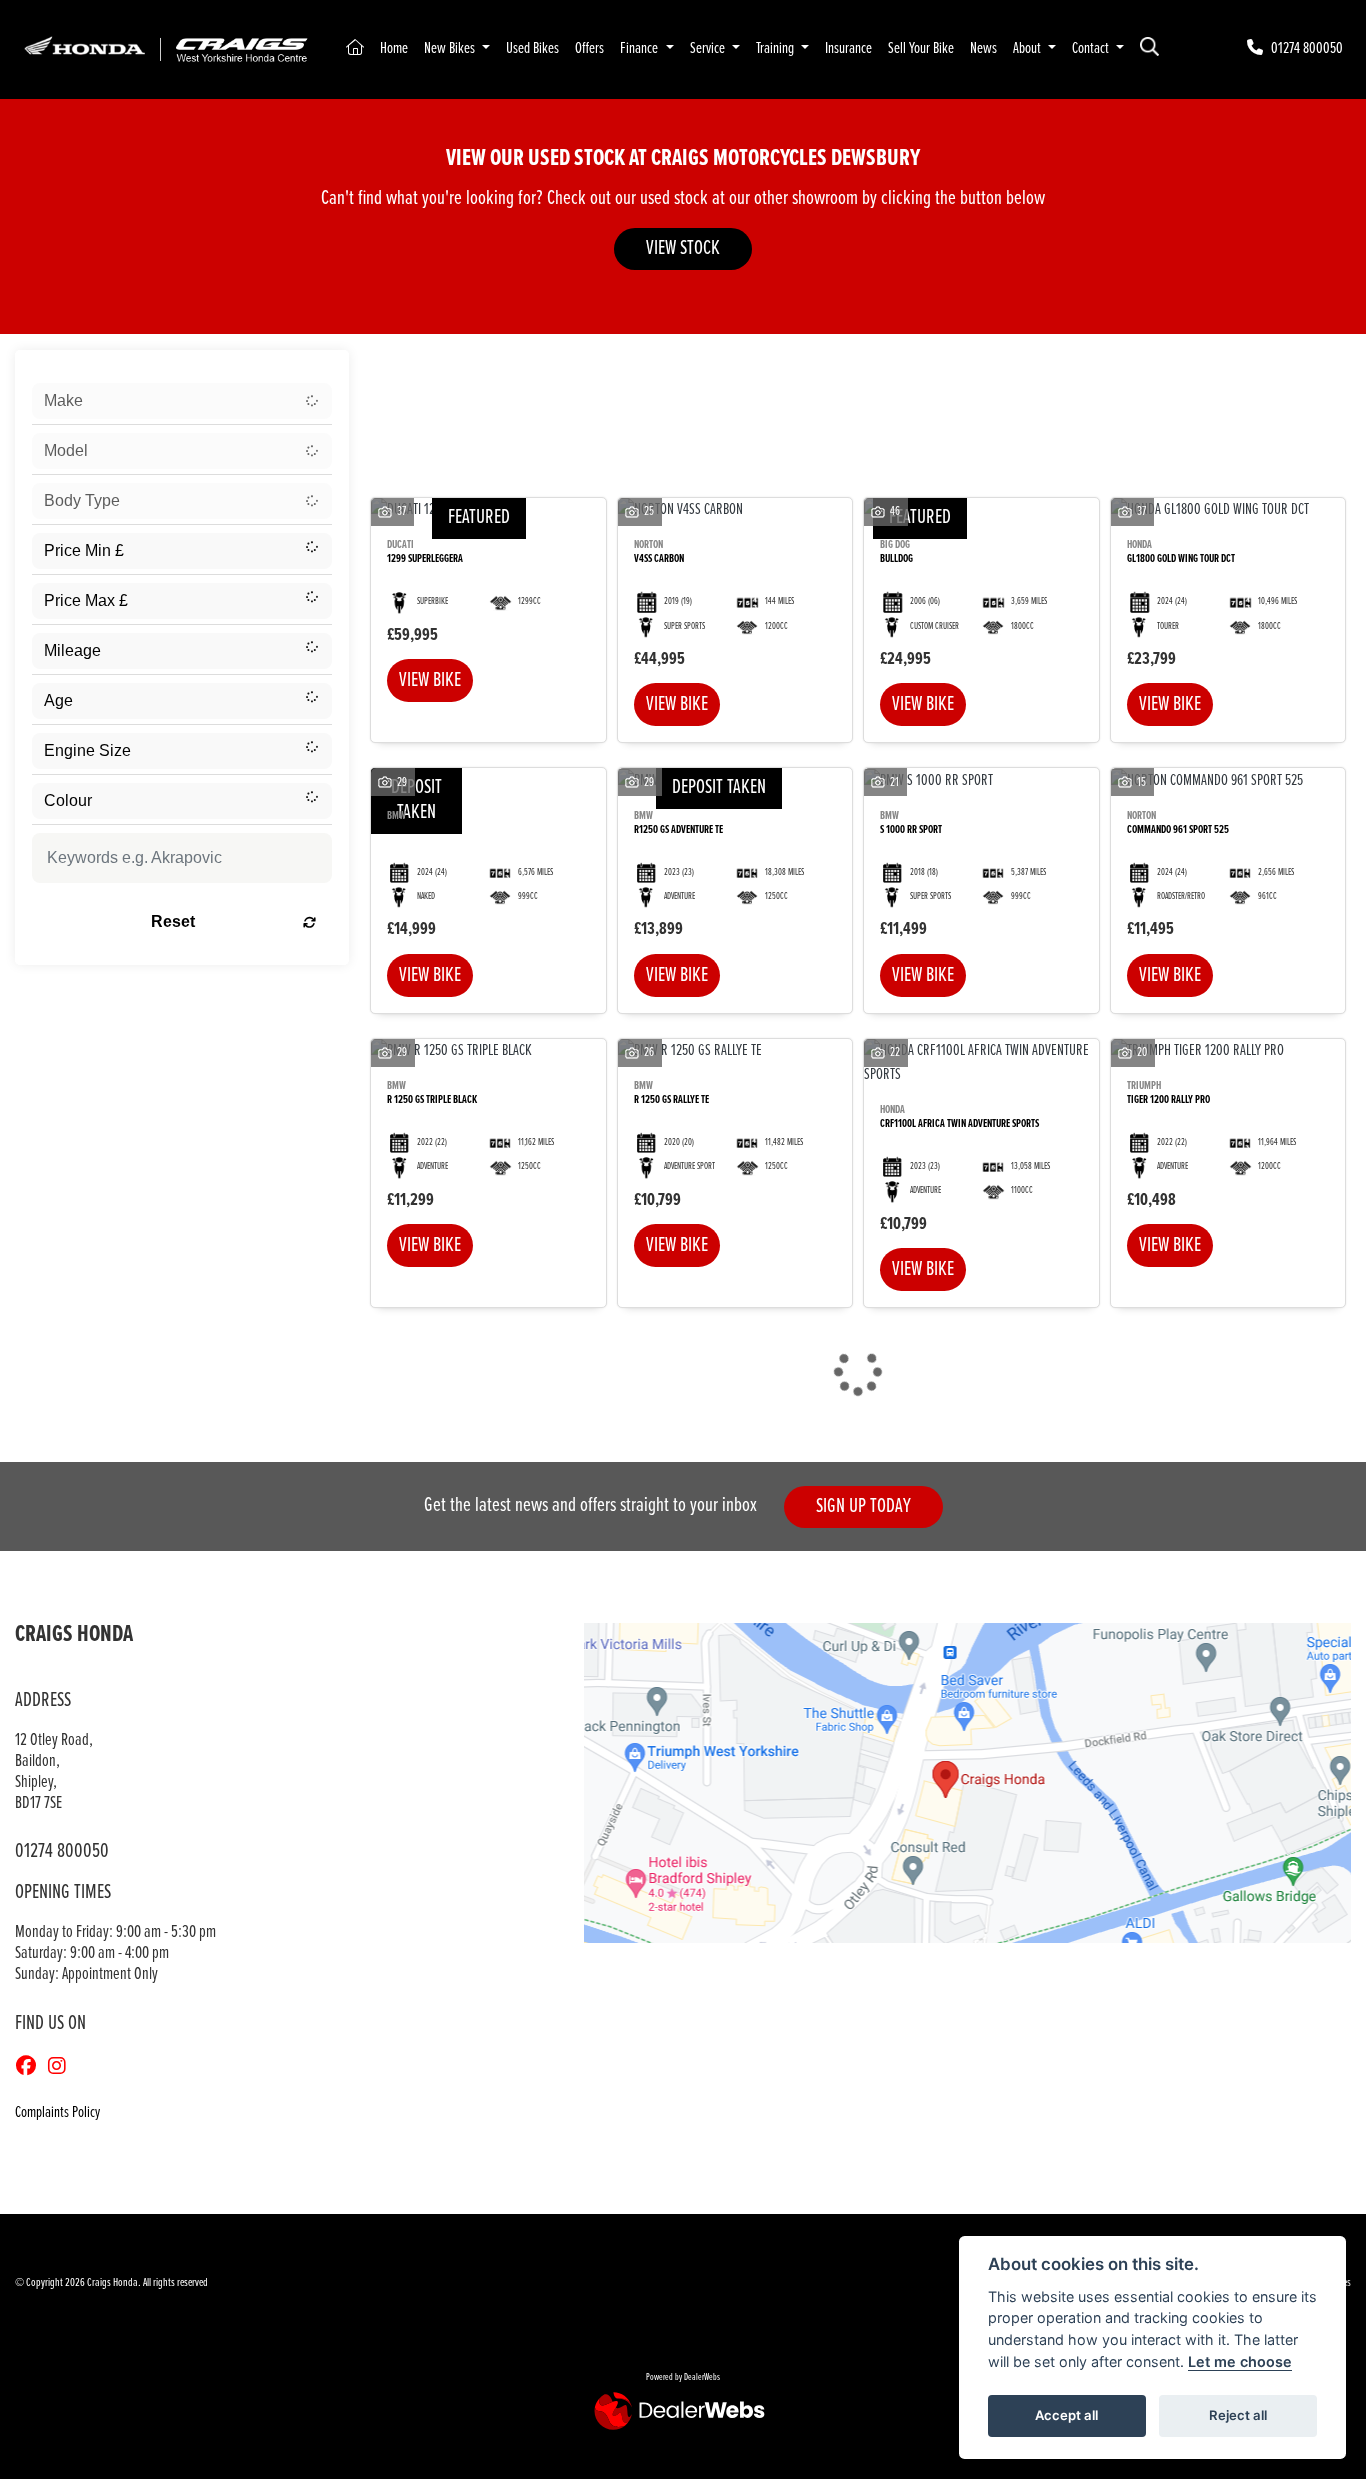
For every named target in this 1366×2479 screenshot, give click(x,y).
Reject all (1238, 2415)
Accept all (1066, 2415)
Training (776, 48)
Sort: (396, 369)
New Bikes (451, 48)
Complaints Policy (57, 2112)
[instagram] (62, 2068)
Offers (589, 48)
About (1028, 48)
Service (709, 48)
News (983, 48)
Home (394, 48)
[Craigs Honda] (165, 48)
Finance (640, 48)
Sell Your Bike (921, 48)
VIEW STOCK (683, 248)
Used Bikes (532, 48)
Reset (173, 921)
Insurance (848, 48)
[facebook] (31, 2068)
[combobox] (182, 401)
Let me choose (1240, 2361)
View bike (430, 680)
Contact (1092, 48)
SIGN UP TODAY (863, 1506)
